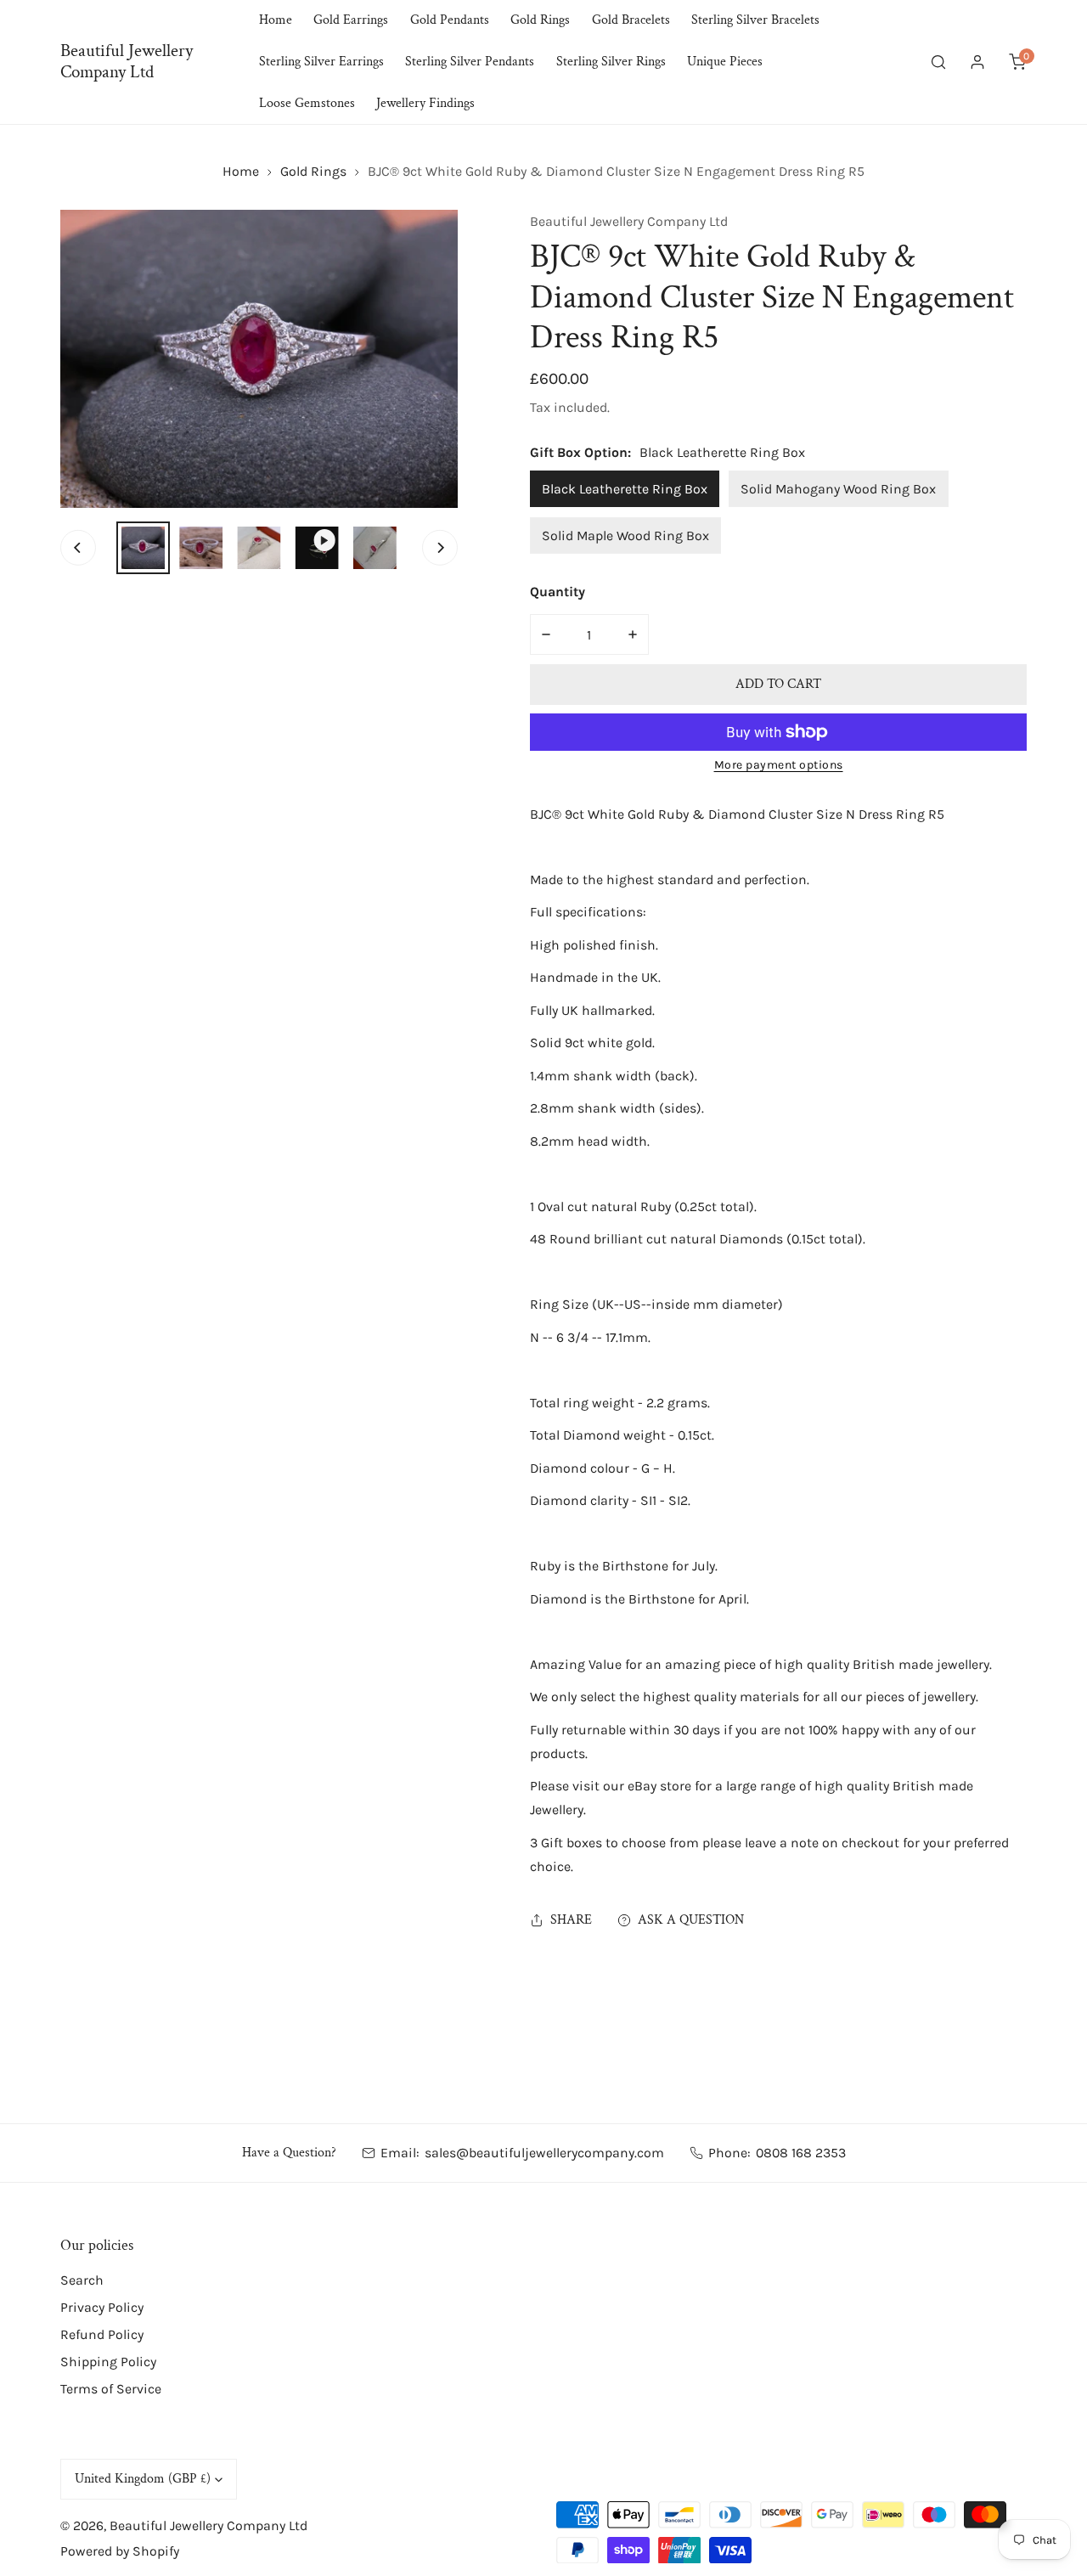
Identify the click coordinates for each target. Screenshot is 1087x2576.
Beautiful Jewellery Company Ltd (629, 221)
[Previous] (78, 548)
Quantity (558, 592)
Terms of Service (111, 2389)
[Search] (938, 62)
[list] (259, 359)
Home (241, 171)
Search (82, 2280)
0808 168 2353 (801, 2153)
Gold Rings (313, 171)
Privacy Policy (102, 2307)
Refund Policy (102, 2334)
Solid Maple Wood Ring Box (625, 535)
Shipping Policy (108, 2362)
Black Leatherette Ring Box (625, 489)
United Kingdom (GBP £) (143, 2479)
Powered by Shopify (120, 2551)
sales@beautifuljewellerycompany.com (544, 2153)
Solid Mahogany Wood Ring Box (838, 489)
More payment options (779, 765)
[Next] (440, 548)
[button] (1017, 62)
